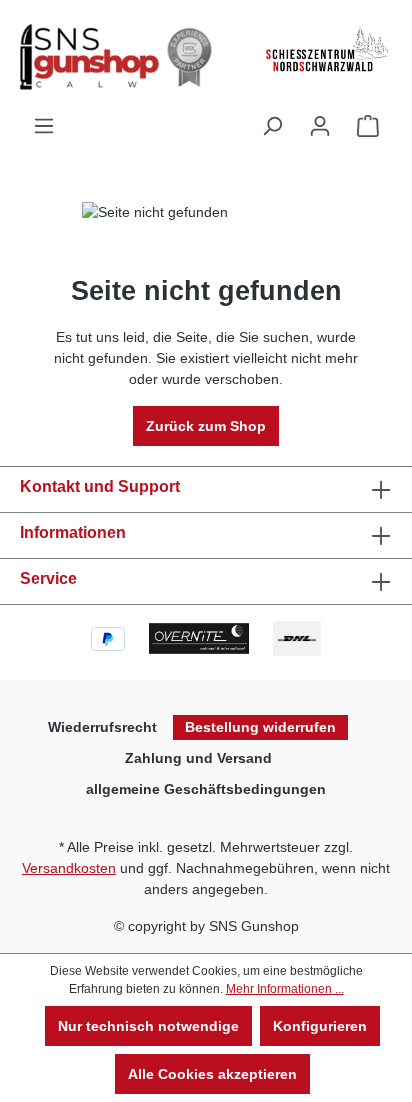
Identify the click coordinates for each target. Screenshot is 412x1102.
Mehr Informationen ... (285, 989)
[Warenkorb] (368, 126)
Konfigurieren (320, 1026)
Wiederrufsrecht (102, 727)
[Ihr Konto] (320, 126)
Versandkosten (69, 868)
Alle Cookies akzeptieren (212, 1074)
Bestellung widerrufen (260, 727)
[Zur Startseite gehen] (120, 57)
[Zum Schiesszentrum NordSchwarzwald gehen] (326, 50)
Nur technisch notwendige (148, 1026)
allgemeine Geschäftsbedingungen (206, 789)
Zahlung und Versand (198, 758)
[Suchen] (272, 126)
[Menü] (44, 126)
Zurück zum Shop (206, 426)
